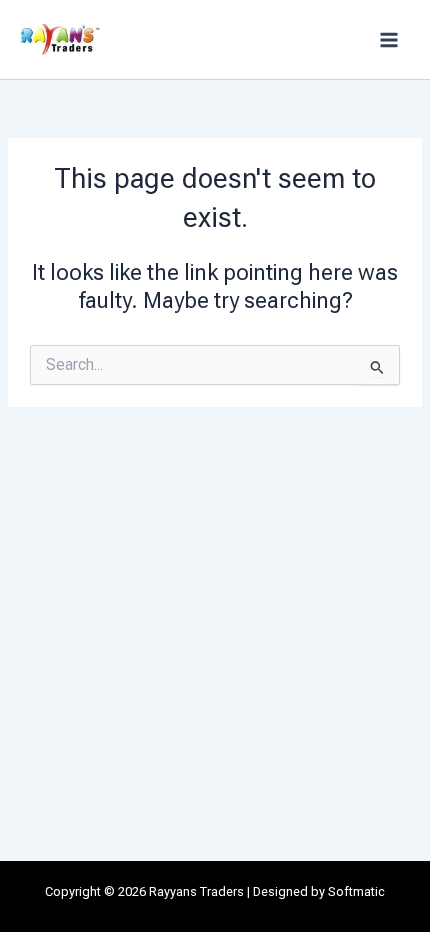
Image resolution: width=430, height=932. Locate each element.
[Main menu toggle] (389, 40)
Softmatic (356, 891)
